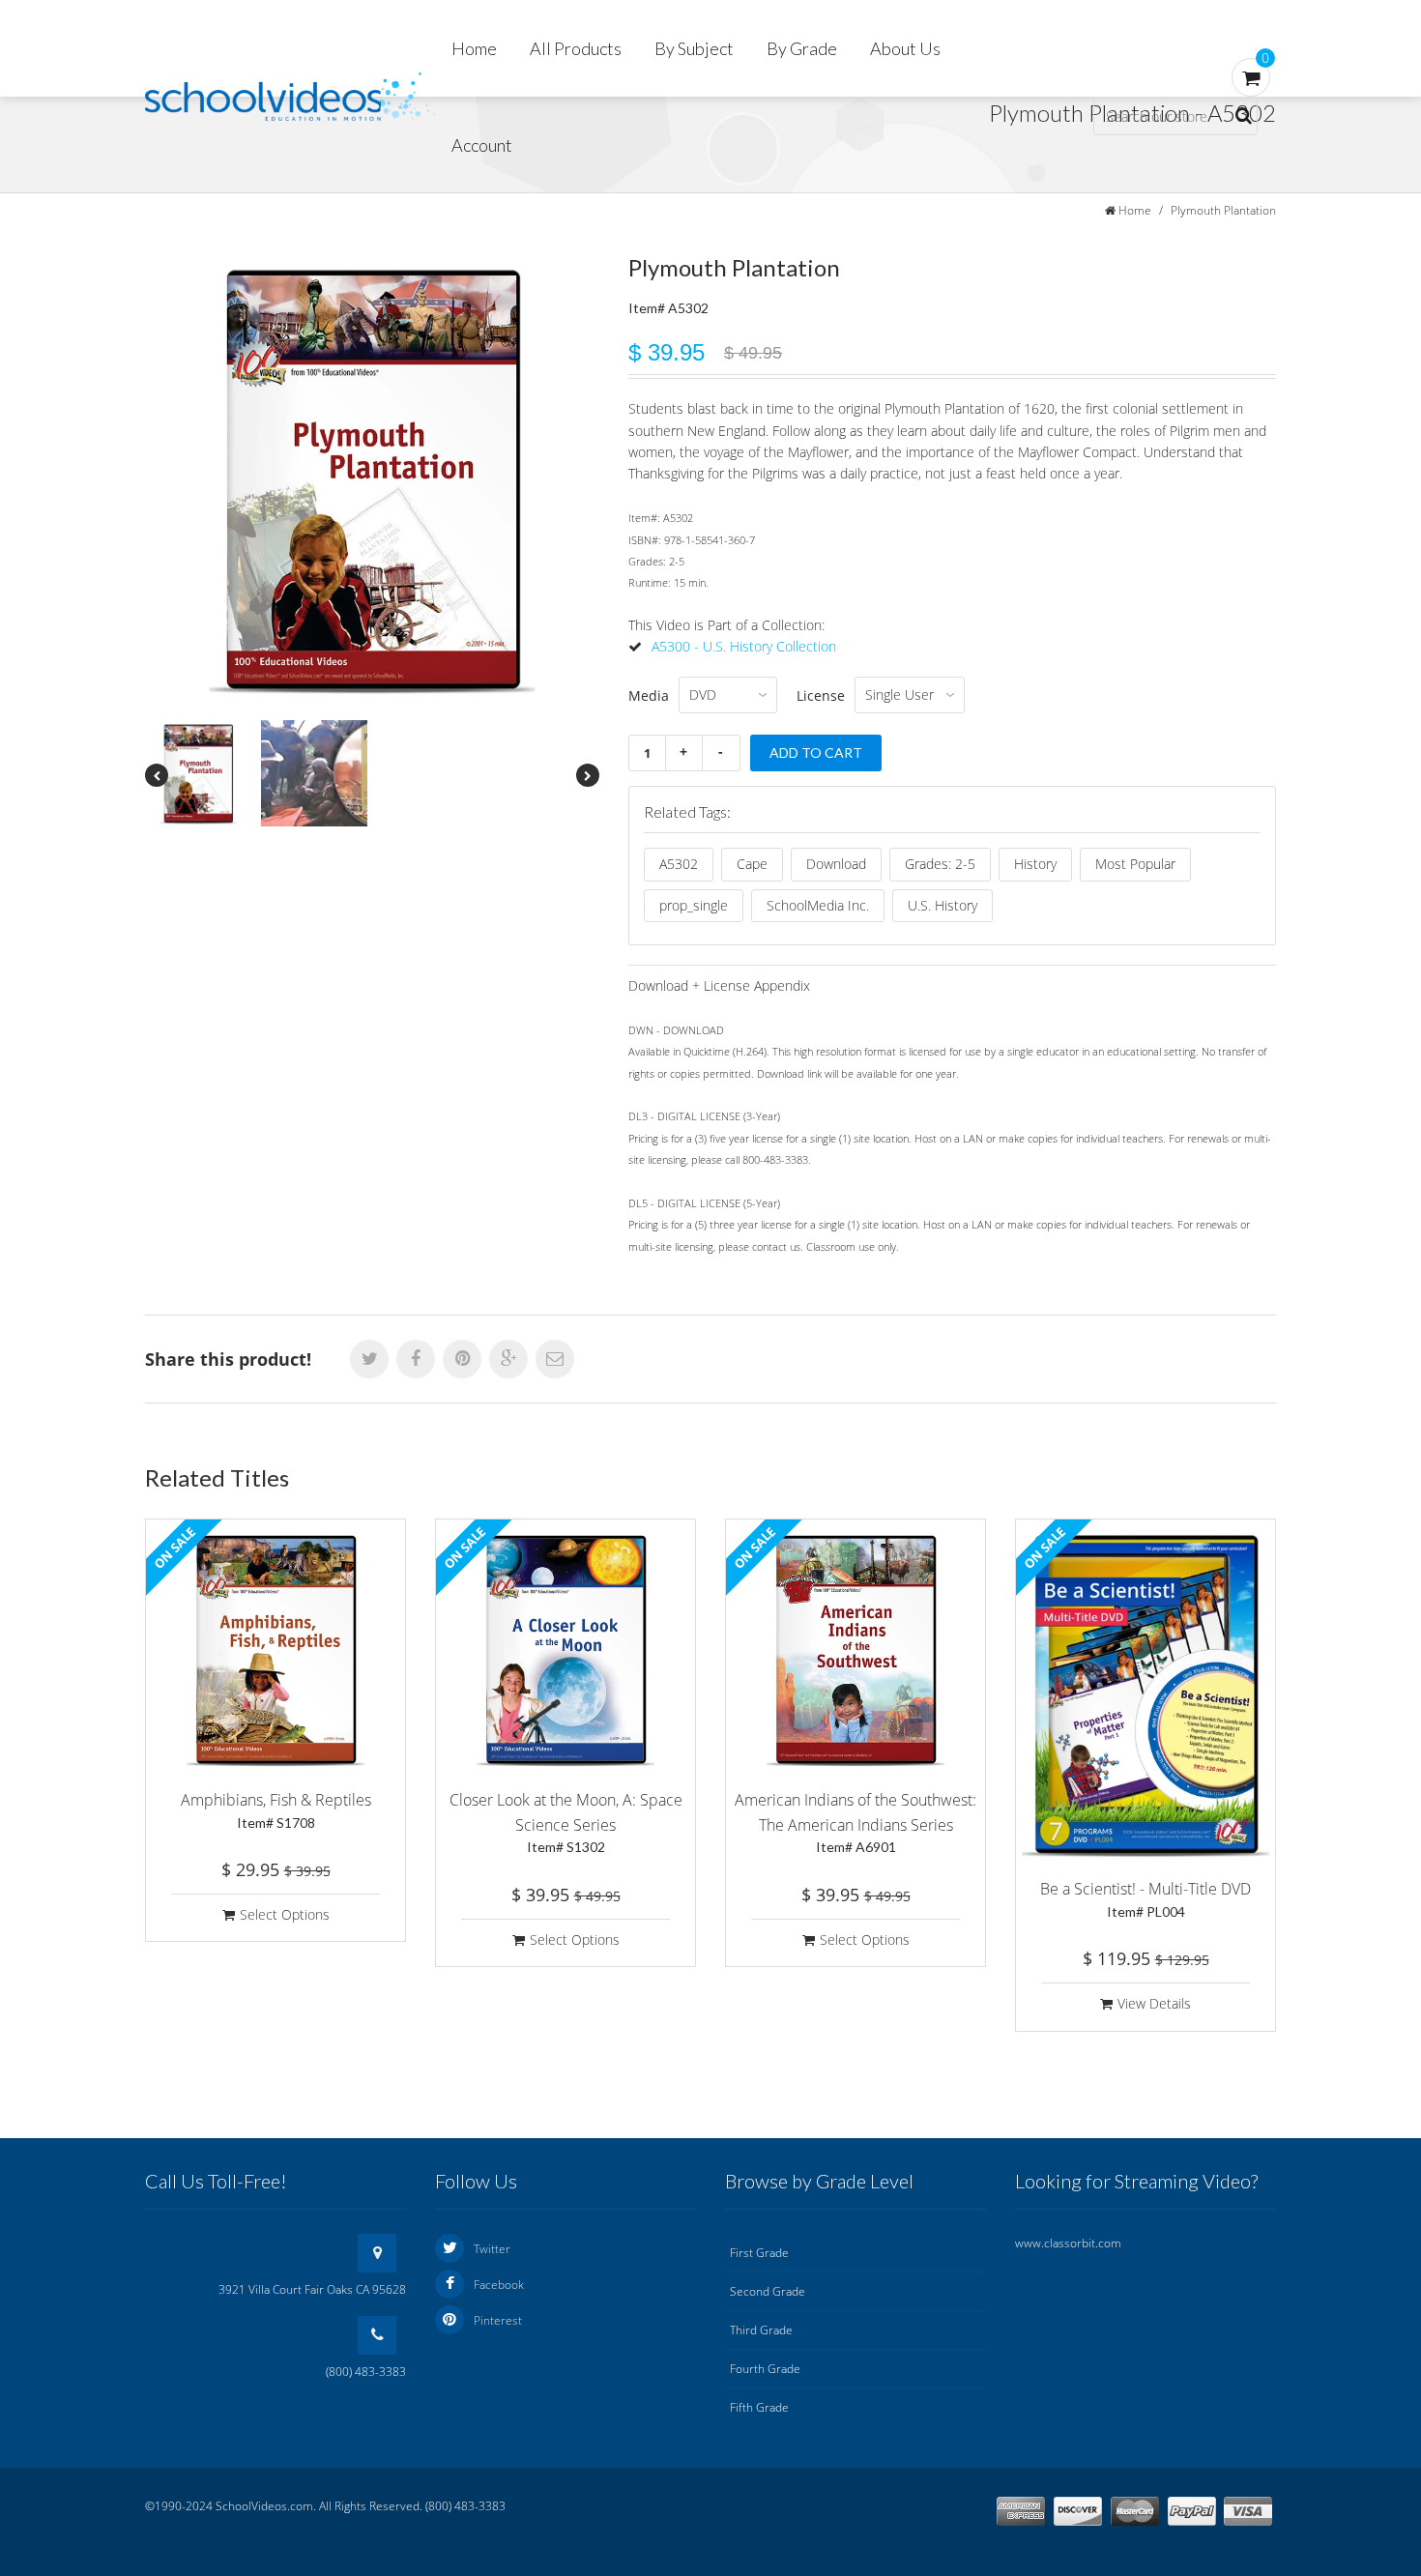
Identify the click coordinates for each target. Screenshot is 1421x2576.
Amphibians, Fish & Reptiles (276, 1810)
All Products (576, 48)
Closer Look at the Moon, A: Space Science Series (566, 1822)
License (821, 695)
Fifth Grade (759, 2407)
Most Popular (1135, 864)
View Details (1154, 2003)
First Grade (759, 2253)
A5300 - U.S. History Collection (744, 646)
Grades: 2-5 (940, 864)
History (1035, 864)
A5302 (679, 864)
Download (836, 864)
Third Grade (761, 2330)
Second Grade (768, 2291)
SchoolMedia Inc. (818, 905)
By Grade (802, 48)
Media (649, 695)
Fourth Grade (765, 2369)
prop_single (694, 905)
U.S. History (942, 905)
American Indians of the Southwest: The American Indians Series (855, 1822)
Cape (752, 864)
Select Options (285, 1914)
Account (482, 145)
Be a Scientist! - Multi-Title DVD (1145, 1899)
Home (474, 48)
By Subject (694, 48)
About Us (905, 48)
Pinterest (498, 2320)
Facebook (499, 2285)
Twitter (492, 2249)
